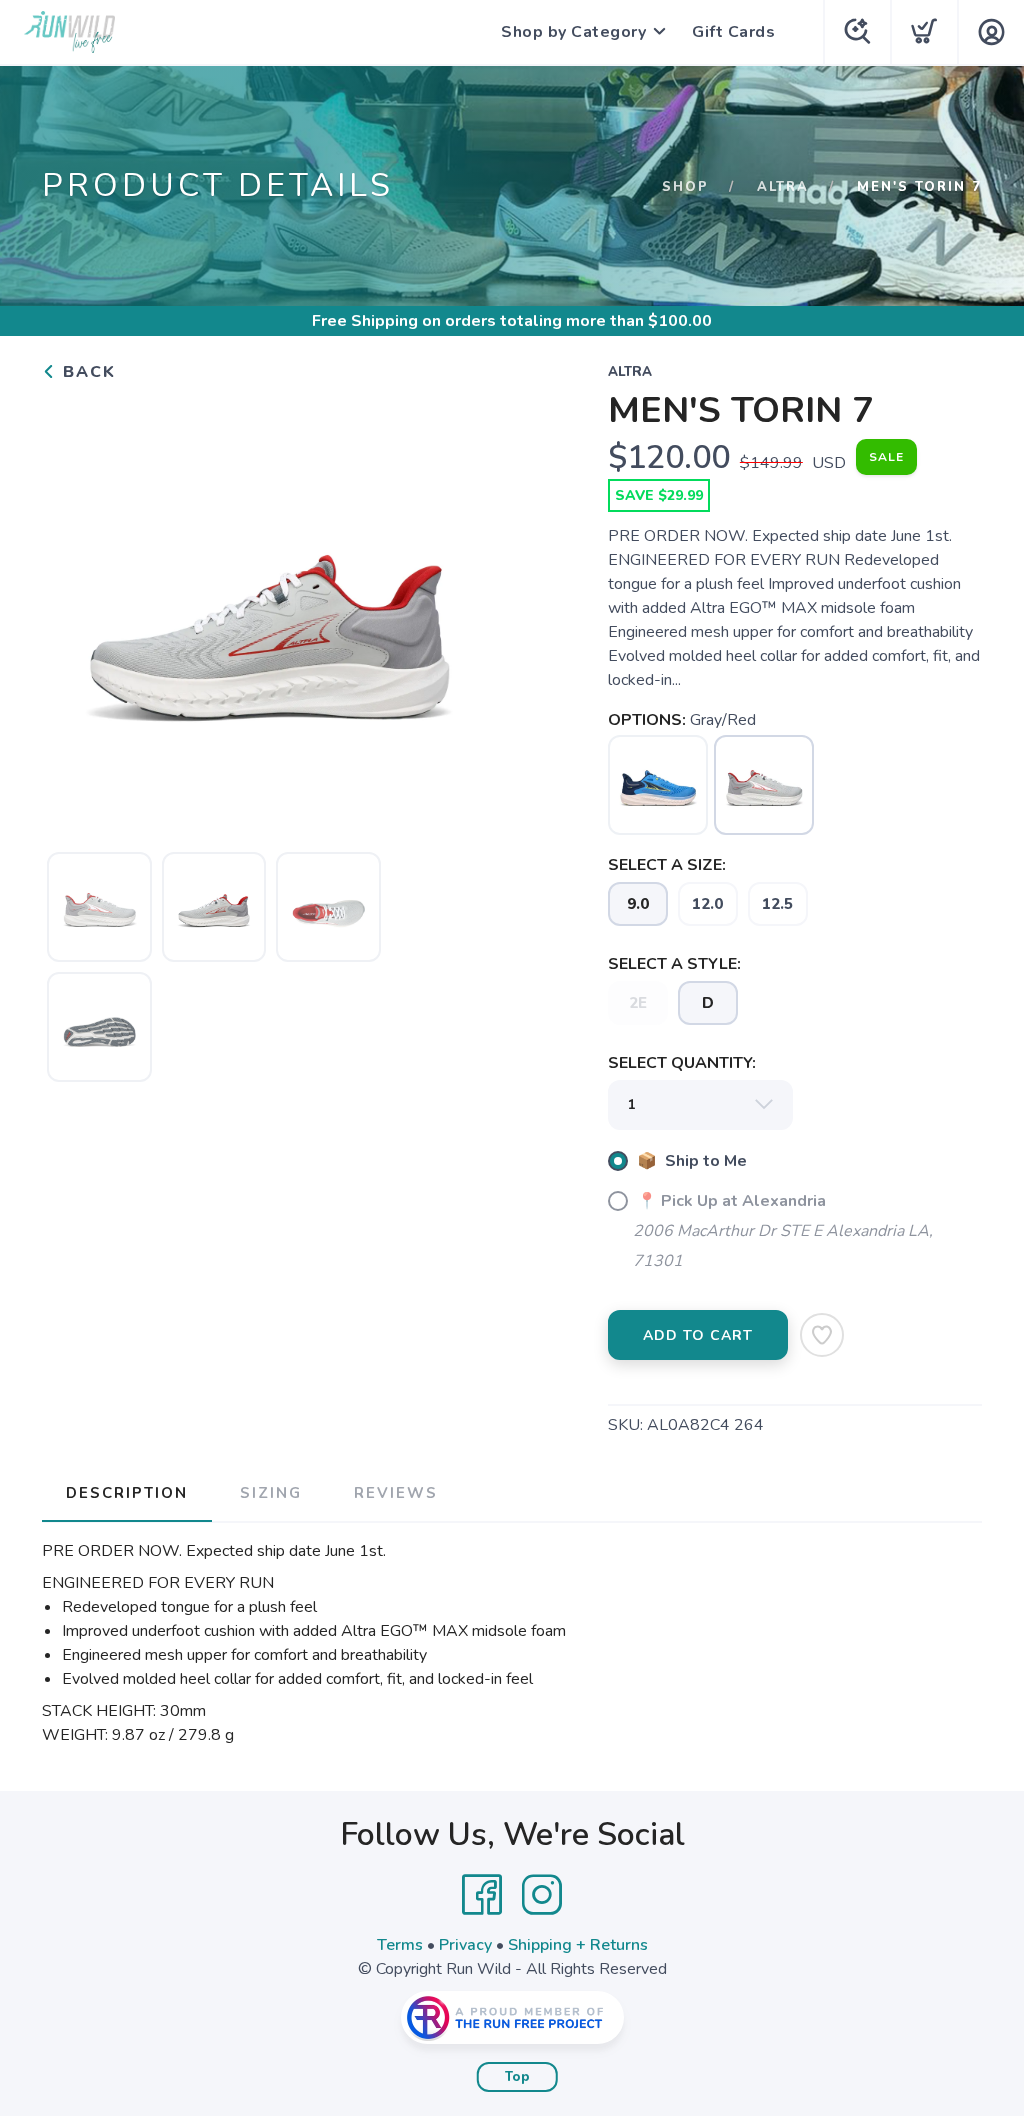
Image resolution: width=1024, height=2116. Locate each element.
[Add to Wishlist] (822, 1335)
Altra (783, 187)
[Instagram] (542, 1895)
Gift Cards (733, 32)
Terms (400, 1945)
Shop (685, 187)
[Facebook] (482, 1895)
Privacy (465, 1945)
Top (517, 2077)
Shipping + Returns (578, 1945)
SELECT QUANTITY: (682, 1063)
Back (86, 372)
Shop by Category (573, 32)
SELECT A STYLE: (674, 964)
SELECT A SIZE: (667, 865)
